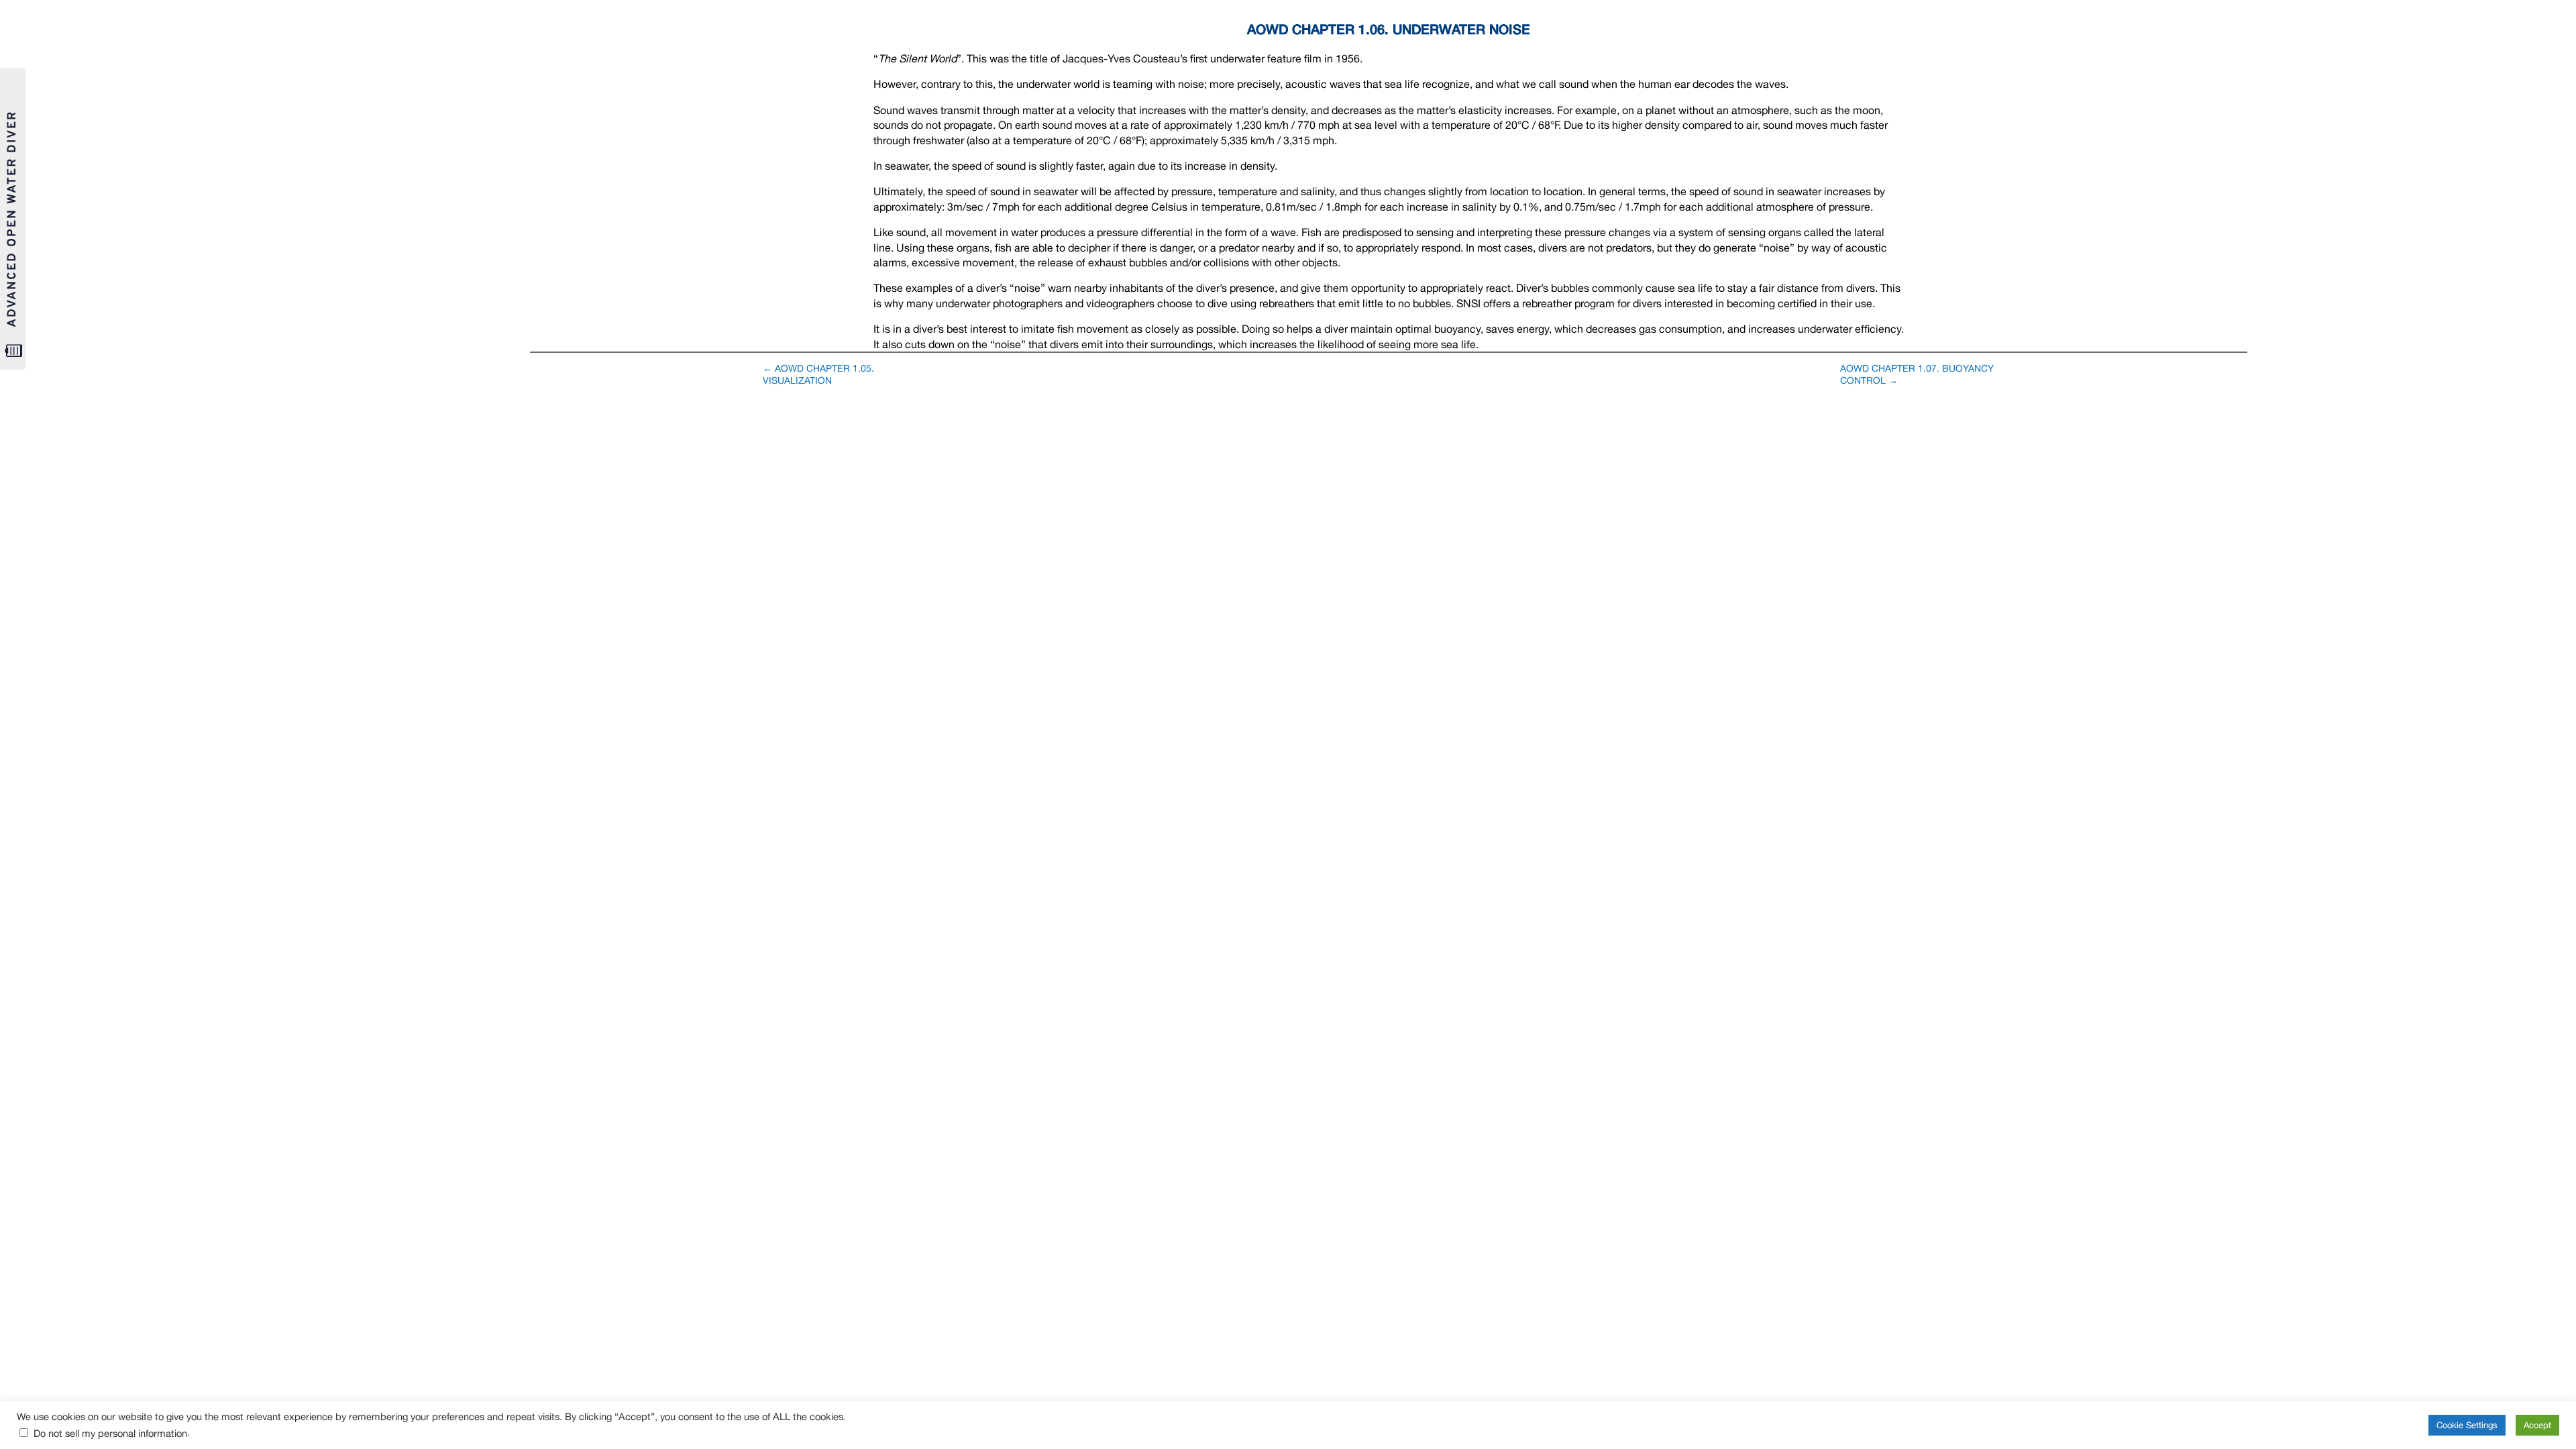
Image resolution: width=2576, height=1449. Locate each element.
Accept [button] (2537, 1425)
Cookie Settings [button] (2467, 1425)
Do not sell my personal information (110, 1433)
